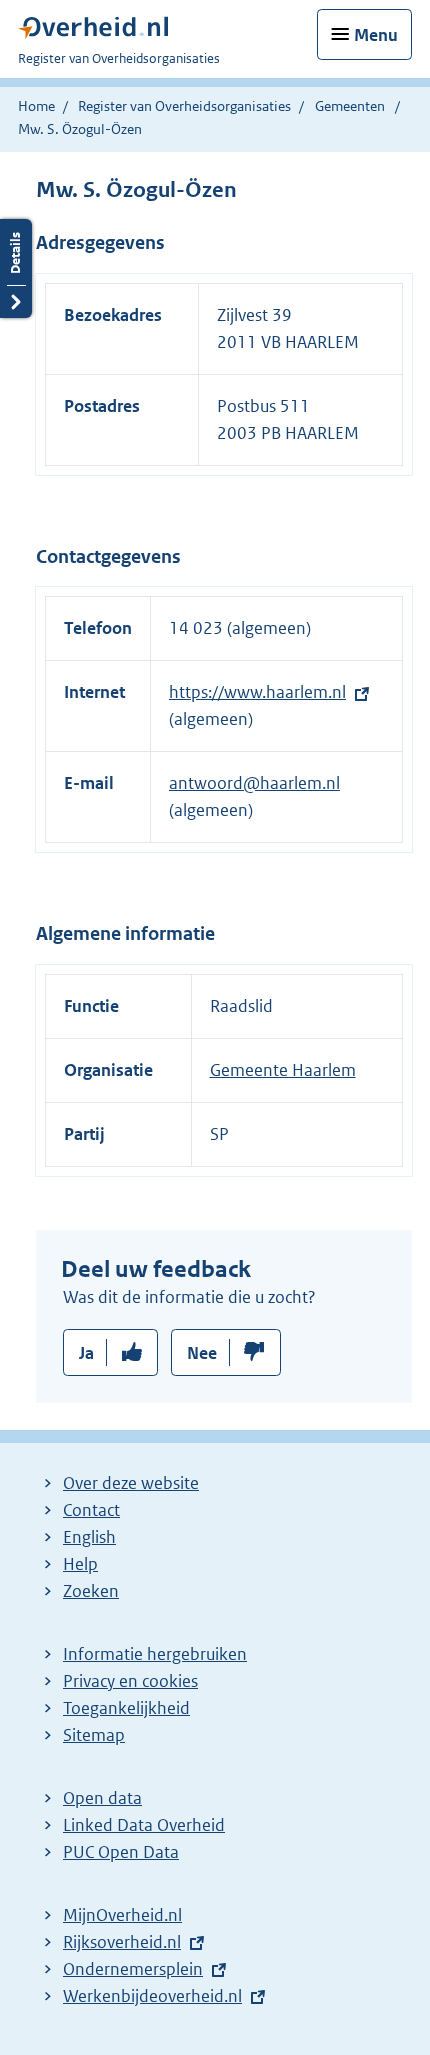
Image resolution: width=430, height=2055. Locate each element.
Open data (102, 1798)
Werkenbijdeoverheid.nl (152, 1996)
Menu (376, 35)
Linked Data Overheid (144, 1825)
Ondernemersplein (133, 1969)
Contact (91, 1510)
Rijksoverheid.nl (122, 1942)
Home (36, 106)
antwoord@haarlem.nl (254, 783)
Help (80, 1564)
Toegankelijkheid (126, 1708)
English (89, 1537)
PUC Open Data (121, 1852)
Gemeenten (350, 106)
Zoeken (91, 1591)
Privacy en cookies (130, 1681)
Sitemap (94, 1735)
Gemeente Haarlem (283, 1070)
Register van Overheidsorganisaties (184, 106)
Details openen (16, 268)
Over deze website (131, 1483)
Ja (86, 1353)
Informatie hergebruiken (155, 1654)
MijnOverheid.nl (122, 1915)
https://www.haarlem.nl (257, 692)
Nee (202, 1353)
